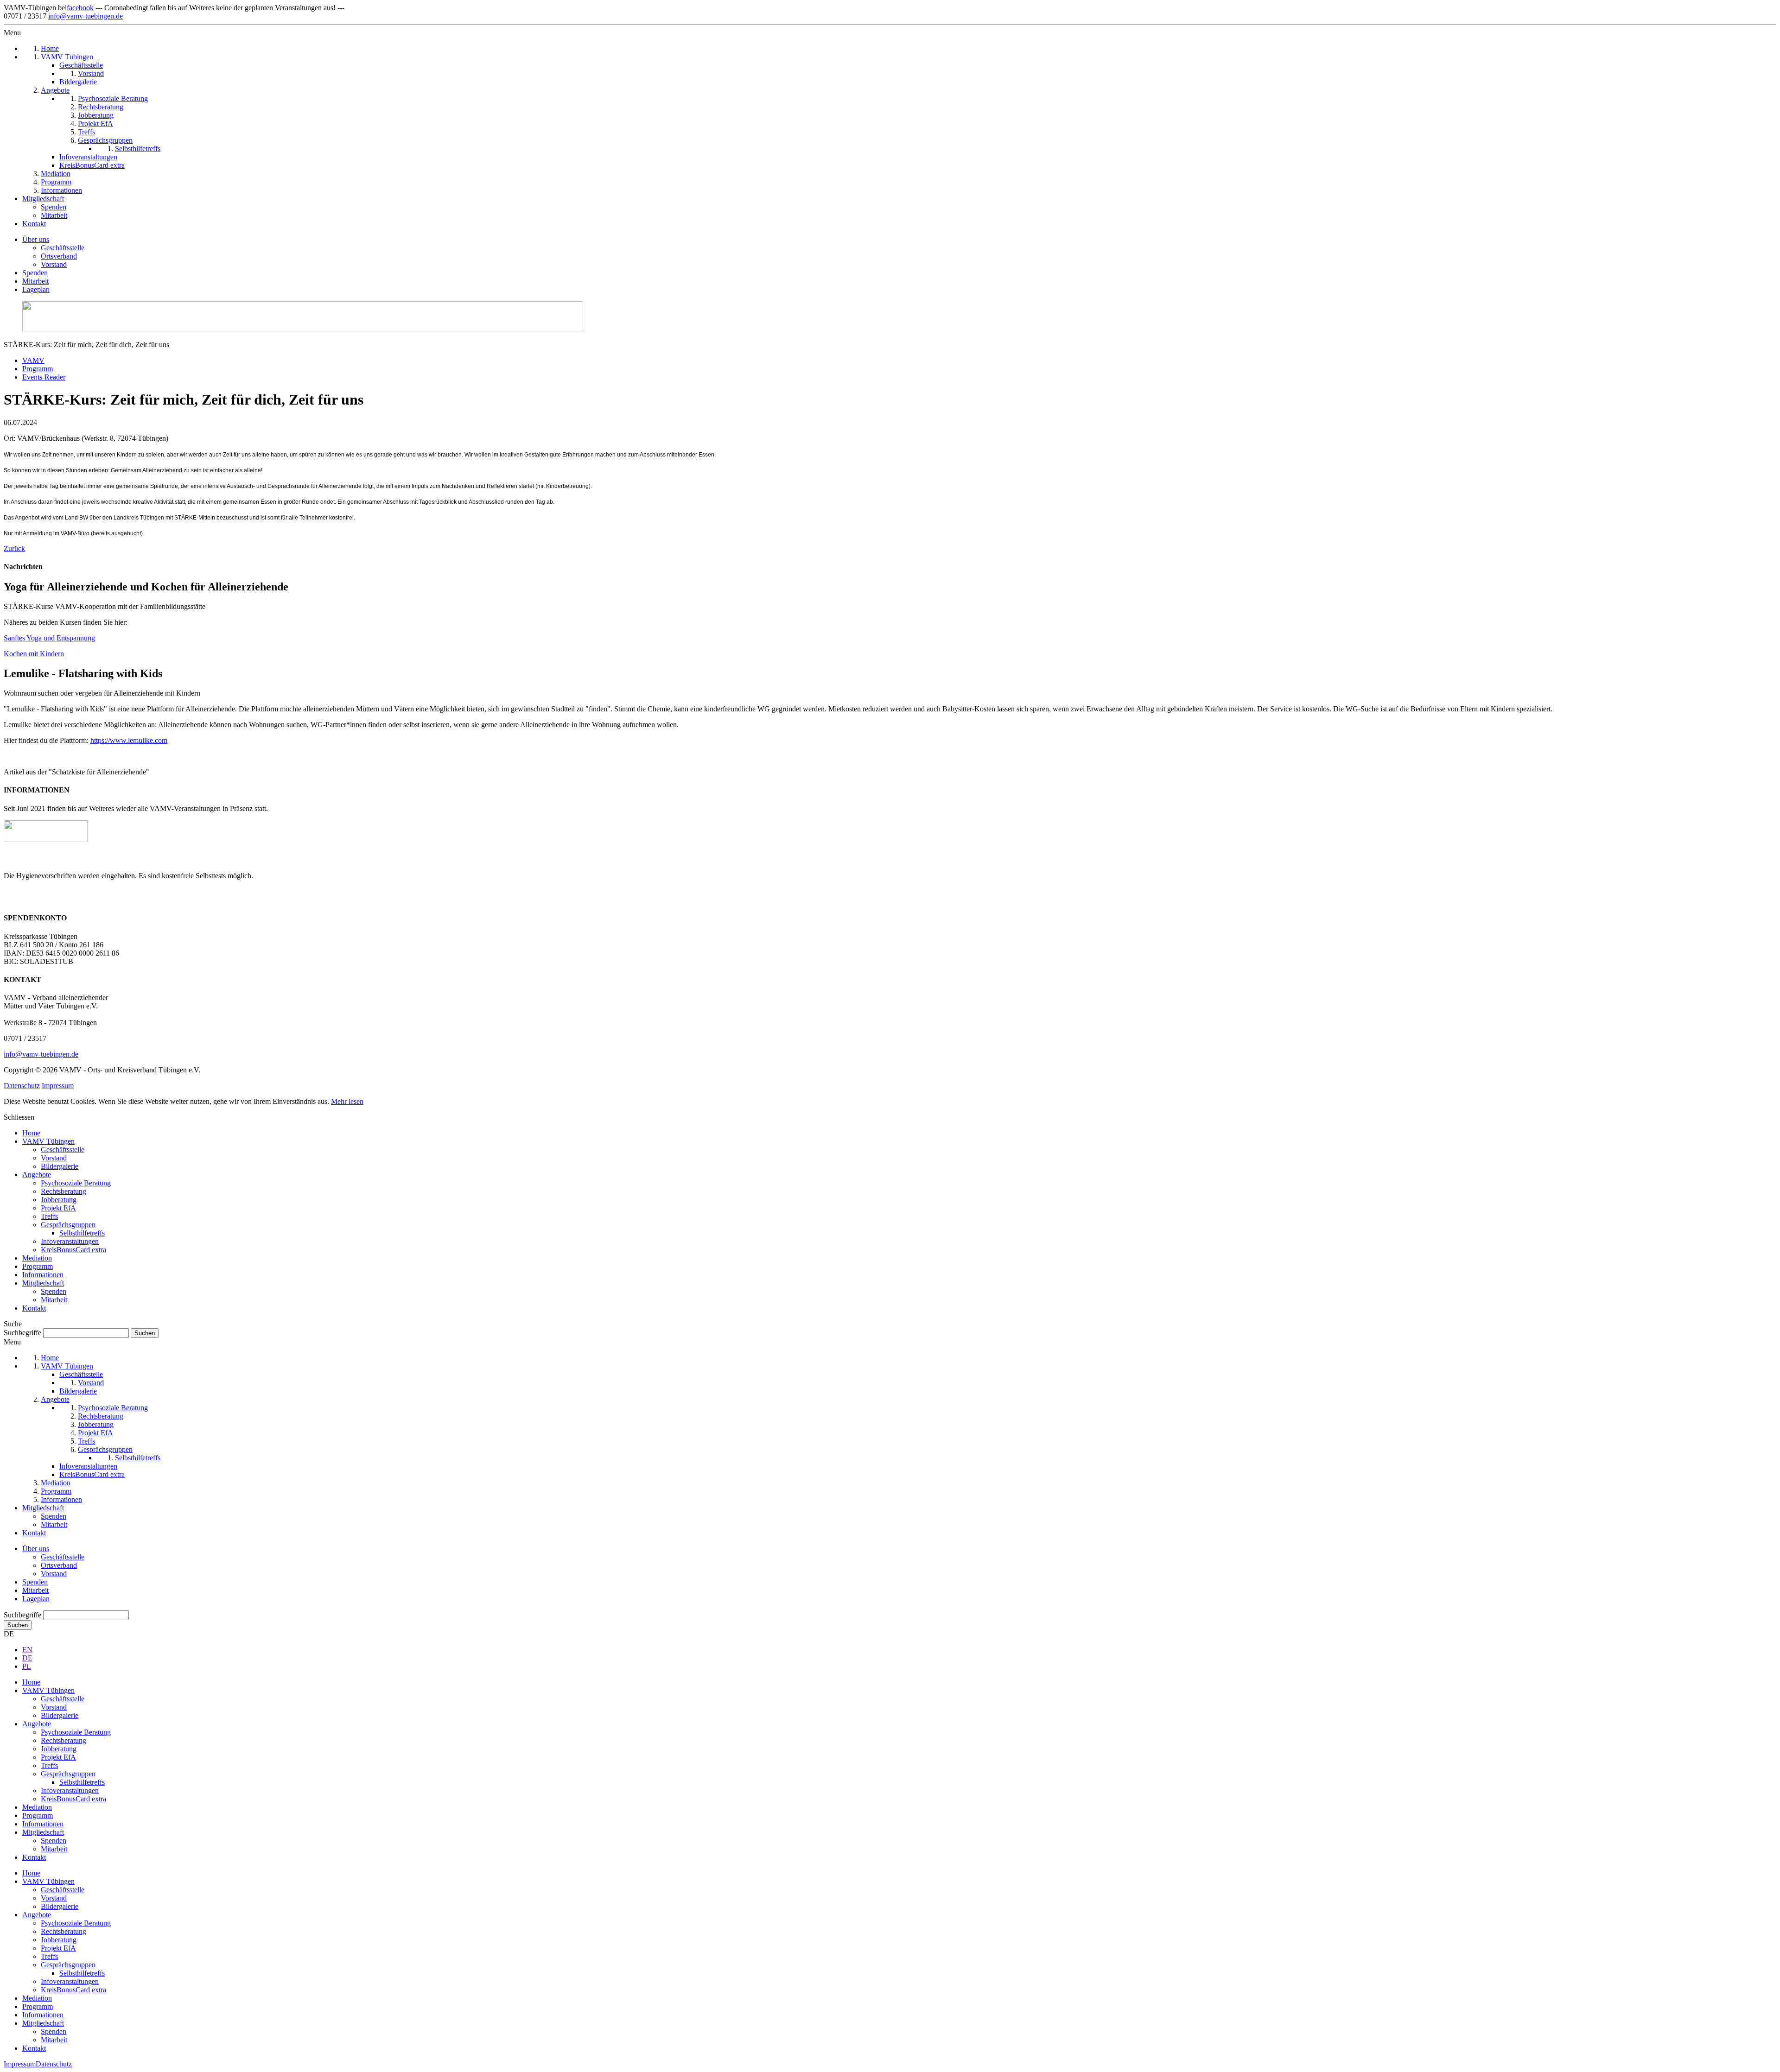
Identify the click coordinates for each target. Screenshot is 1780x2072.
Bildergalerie (60, 1166)
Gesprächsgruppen (68, 1225)
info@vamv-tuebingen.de (86, 16)
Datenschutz (22, 1086)
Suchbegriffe (22, 1333)
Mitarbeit (35, 281)
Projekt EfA (58, 1208)
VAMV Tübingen (48, 1141)
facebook (80, 8)
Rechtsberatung (64, 1191)
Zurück (14, 548)
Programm (38, 1266)
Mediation (37, 1258)
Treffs (49, 1216)
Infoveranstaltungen (70, 1241)
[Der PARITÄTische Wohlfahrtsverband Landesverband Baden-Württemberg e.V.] (46, 840)
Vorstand (54, 264)
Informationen (43, 1275)
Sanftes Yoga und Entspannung (49, 638)
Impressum (58, 1086)
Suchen (18, 1625)
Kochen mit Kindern (34, 654)
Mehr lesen (347, 1101)
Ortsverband (59, 256)
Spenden (35, 273)
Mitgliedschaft (43, 1283)
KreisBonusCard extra (73, 1250)
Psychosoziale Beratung (76, 1183)
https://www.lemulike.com (129, 740)
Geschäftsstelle (63, 248)
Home (31, 1133)
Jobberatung (59, 1200)
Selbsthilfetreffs (82, 1233)
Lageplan (36, 289)
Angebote (37, 1175)
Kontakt (34, 1308)
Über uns (36, 239)
